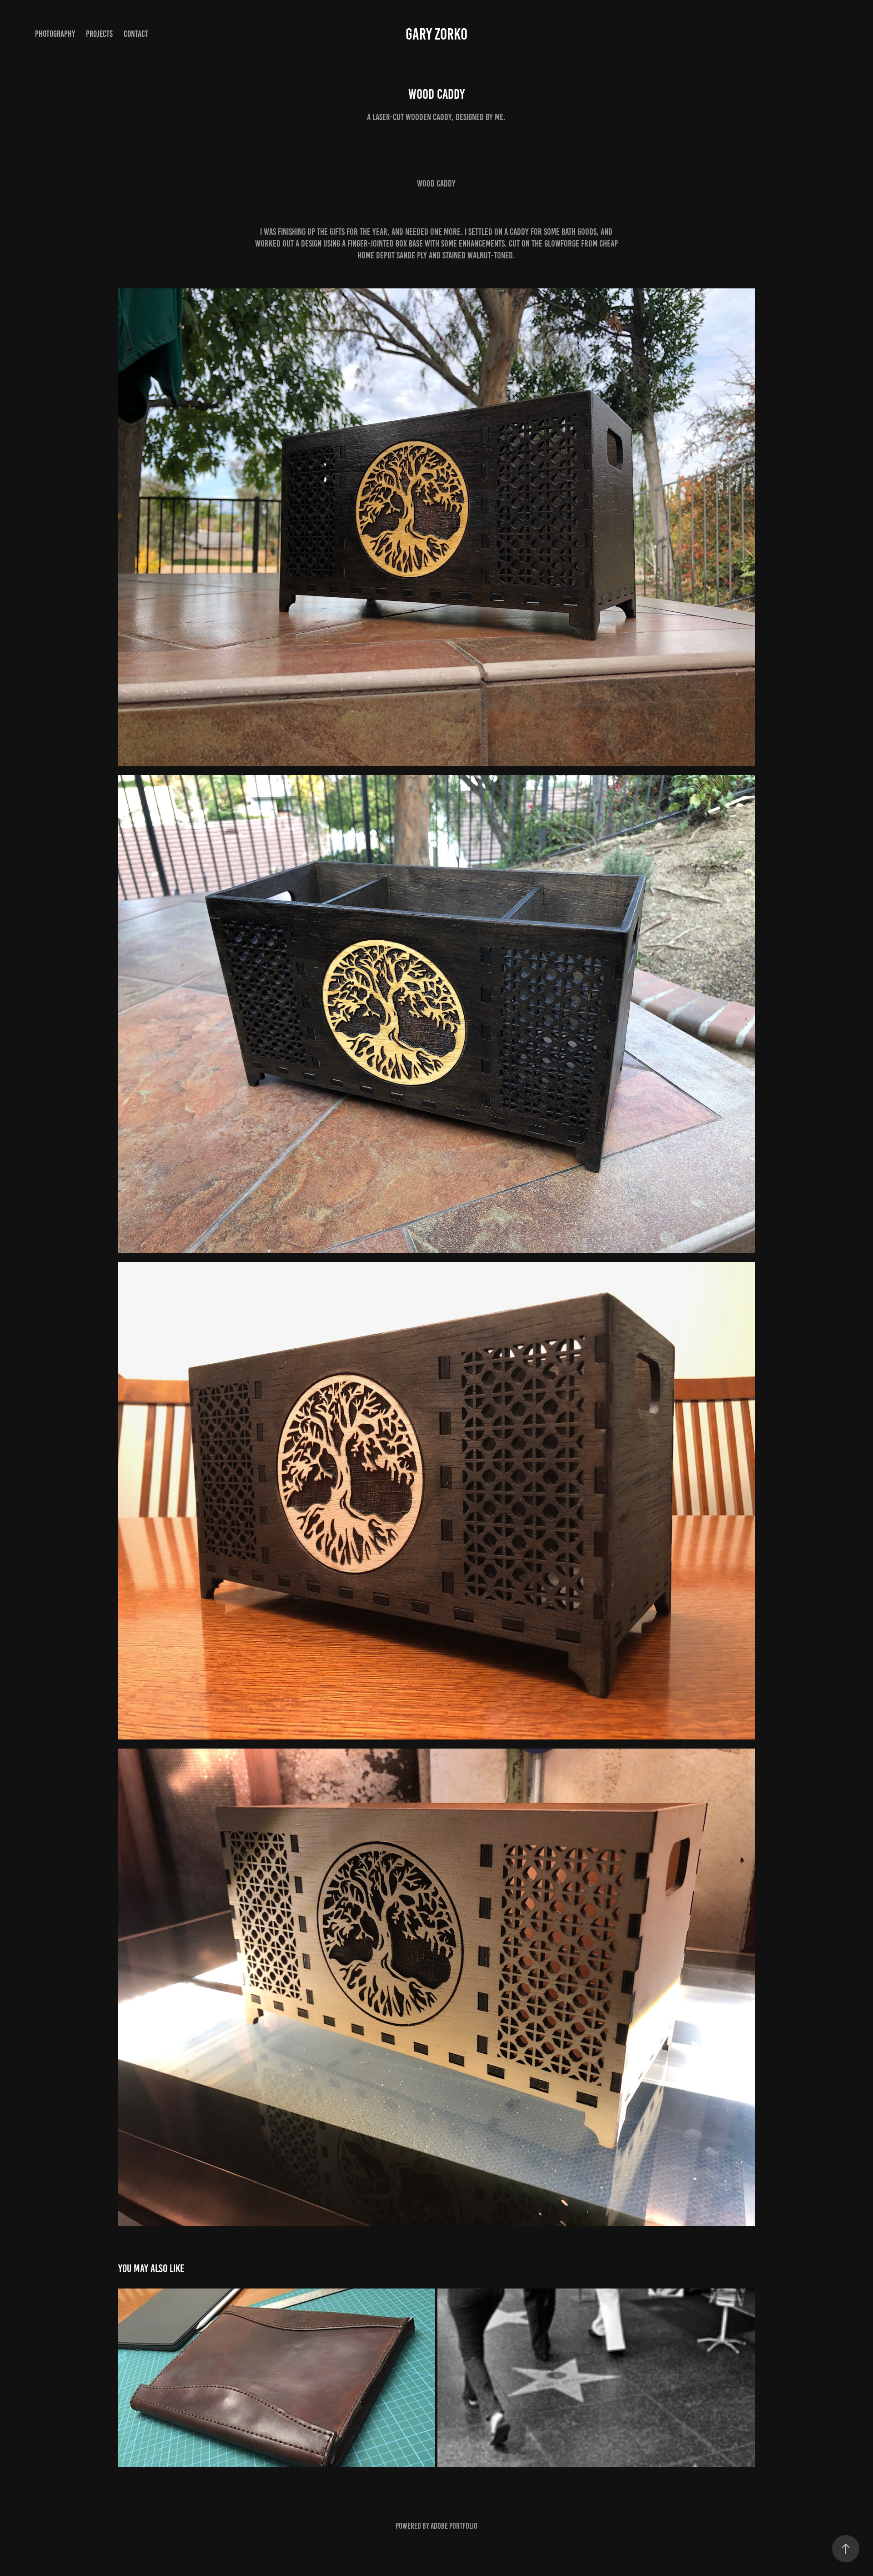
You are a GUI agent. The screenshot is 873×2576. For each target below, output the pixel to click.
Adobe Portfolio (454, 2526)
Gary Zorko (436, 34)
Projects (99, 34)
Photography (55, 34)
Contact (136, 34)
